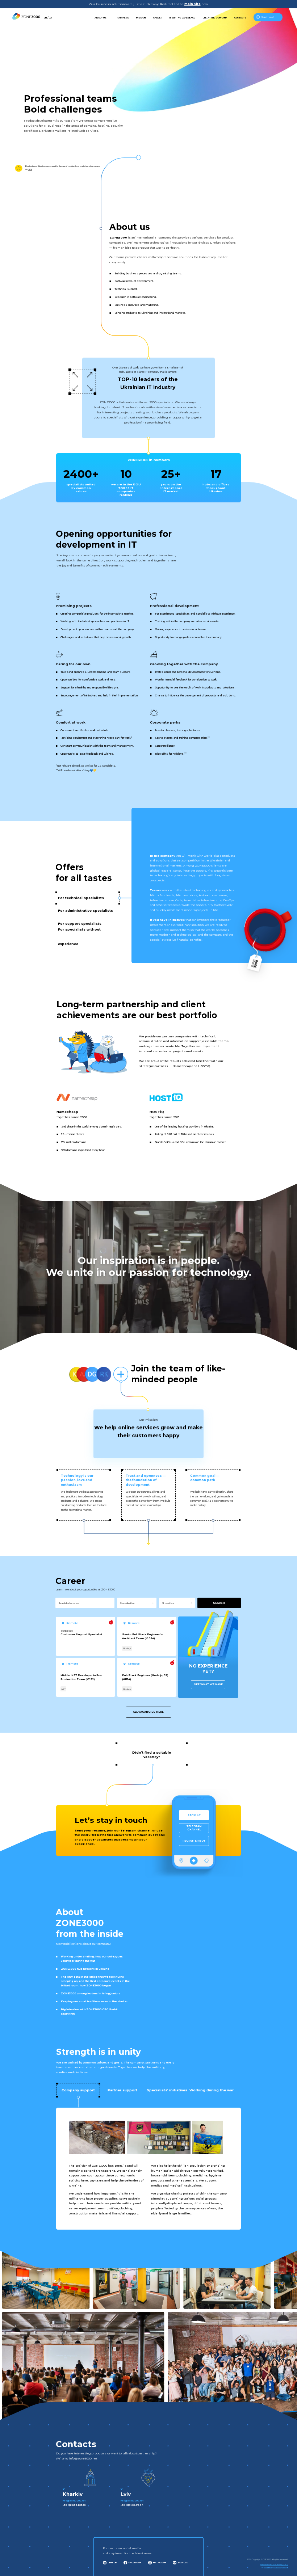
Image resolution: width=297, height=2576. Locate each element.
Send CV (194, 1815)
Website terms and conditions (275, 2568)
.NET (63, 1689)
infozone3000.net (74, 2501)
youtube (183, 2562)
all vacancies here (148, 1712)
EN (45, 18)
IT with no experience (182, 18)
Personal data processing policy (274, 2564)
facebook (135, 2562)
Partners (123, 18)
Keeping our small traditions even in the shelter (94, 2001)
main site (193, 4)
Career (158, 18)
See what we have (208, 1684)
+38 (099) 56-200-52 (74, 2505)
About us (101, 18)
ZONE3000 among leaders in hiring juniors (91, 1993)
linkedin (112, 2562)
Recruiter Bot (194, 1841)
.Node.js (127, 1648)
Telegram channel (194, 1828)
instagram (159, 2562)
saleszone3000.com (191, 2501)
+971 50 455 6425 (189, 2505)
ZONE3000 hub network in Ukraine (85, 1969)
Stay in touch (268, 17)
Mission (141, 18)
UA (51, 18)
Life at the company (215, 18)
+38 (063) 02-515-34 (132, 2505)
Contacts (240, 18)
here (30, 169)
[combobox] (138, 1603)
